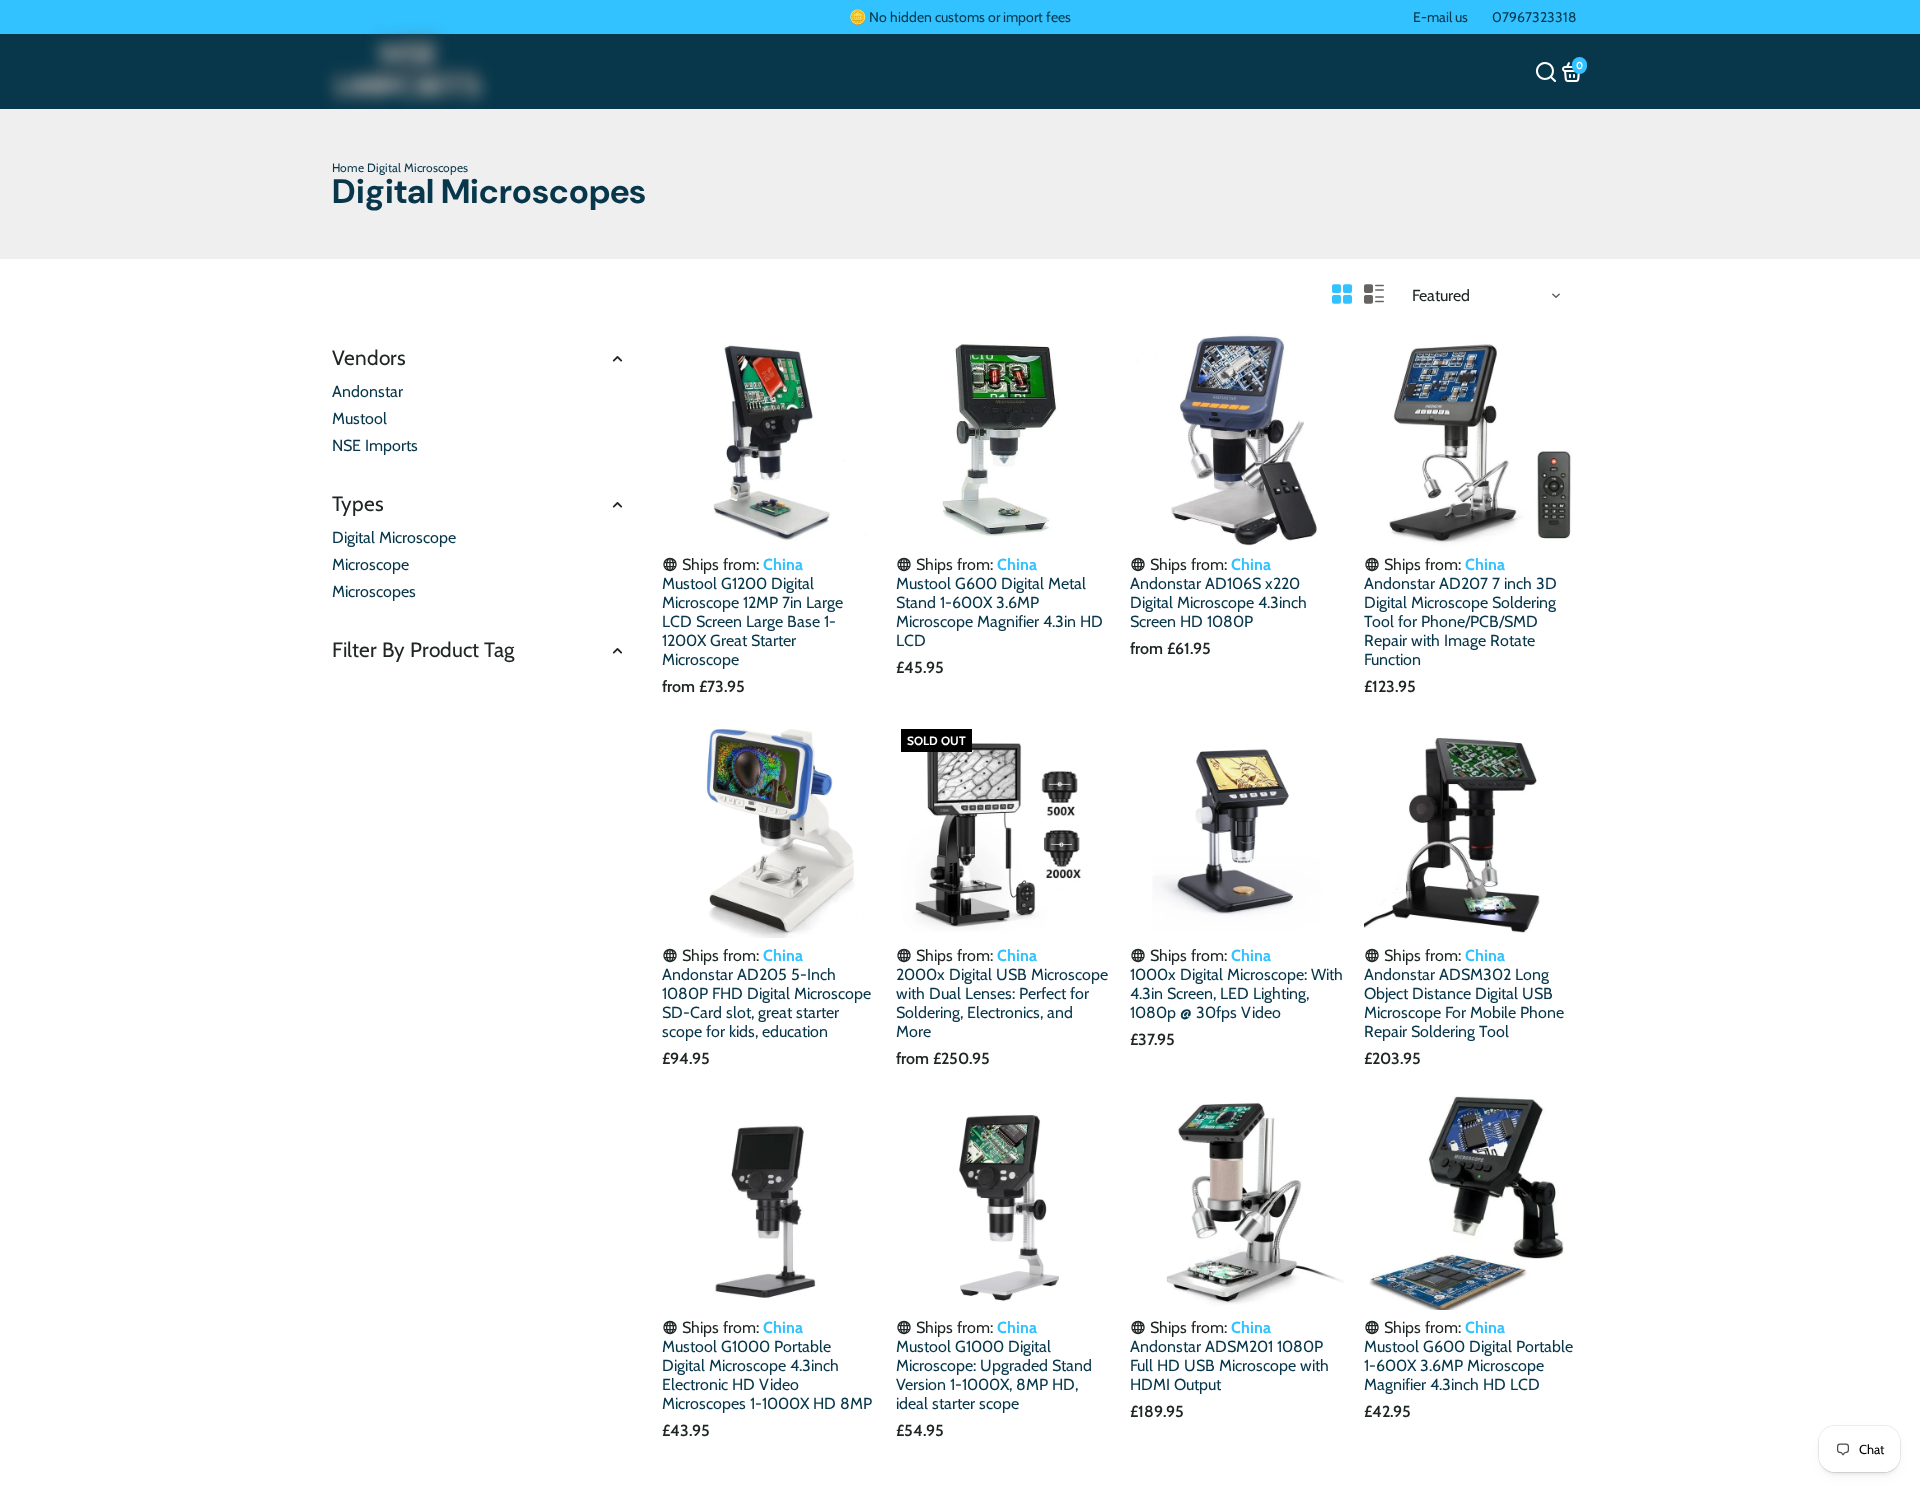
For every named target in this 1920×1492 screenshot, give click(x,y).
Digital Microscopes (417, 167)
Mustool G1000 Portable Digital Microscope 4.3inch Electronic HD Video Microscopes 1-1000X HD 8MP (767, 1375)
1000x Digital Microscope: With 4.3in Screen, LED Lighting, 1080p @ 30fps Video (1236, 993)
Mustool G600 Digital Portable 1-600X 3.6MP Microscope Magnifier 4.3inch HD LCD (1468, 1365)
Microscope (370, 564)
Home (348, 167)
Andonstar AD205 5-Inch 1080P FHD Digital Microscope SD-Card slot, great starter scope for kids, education (766, 1003)
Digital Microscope (394, 537)
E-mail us (1440, 17)
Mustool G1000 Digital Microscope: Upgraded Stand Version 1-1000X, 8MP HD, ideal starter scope (994, 1375)
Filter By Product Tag (423, 649)
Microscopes (374, 591)
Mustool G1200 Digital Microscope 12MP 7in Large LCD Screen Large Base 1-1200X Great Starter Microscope (752, 621)
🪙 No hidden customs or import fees (960, 17)
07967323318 (1534, 17)
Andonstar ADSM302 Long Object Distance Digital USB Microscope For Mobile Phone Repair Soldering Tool (1464, 1003)
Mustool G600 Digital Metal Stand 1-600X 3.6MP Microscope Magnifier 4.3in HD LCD (999, 612)
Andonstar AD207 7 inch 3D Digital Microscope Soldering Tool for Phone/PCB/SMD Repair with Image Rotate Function (1460, 621)
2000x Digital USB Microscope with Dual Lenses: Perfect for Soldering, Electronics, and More (1002, 1003)
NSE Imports (375, 445)
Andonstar (367, 391)
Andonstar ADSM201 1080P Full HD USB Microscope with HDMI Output (1229, 1365)
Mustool (359, 418)
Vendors (369, 357)
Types (358, 503)
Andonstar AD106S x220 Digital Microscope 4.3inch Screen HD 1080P (1218, 602)
